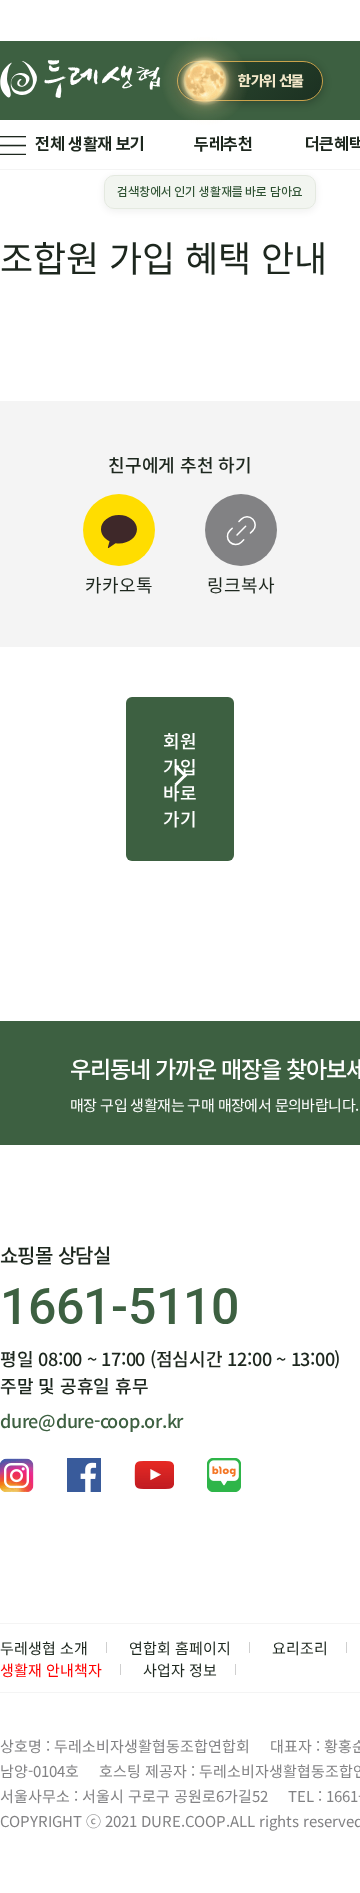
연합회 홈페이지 (180, 1647)
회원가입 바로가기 (180, 779)
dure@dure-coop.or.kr (91, 1420)
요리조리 (300, 1647)
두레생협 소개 (44, 1647)
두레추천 (223, 144)
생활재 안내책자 (51, 1669)
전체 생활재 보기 (90, 144)
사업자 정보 (180, 1669)
